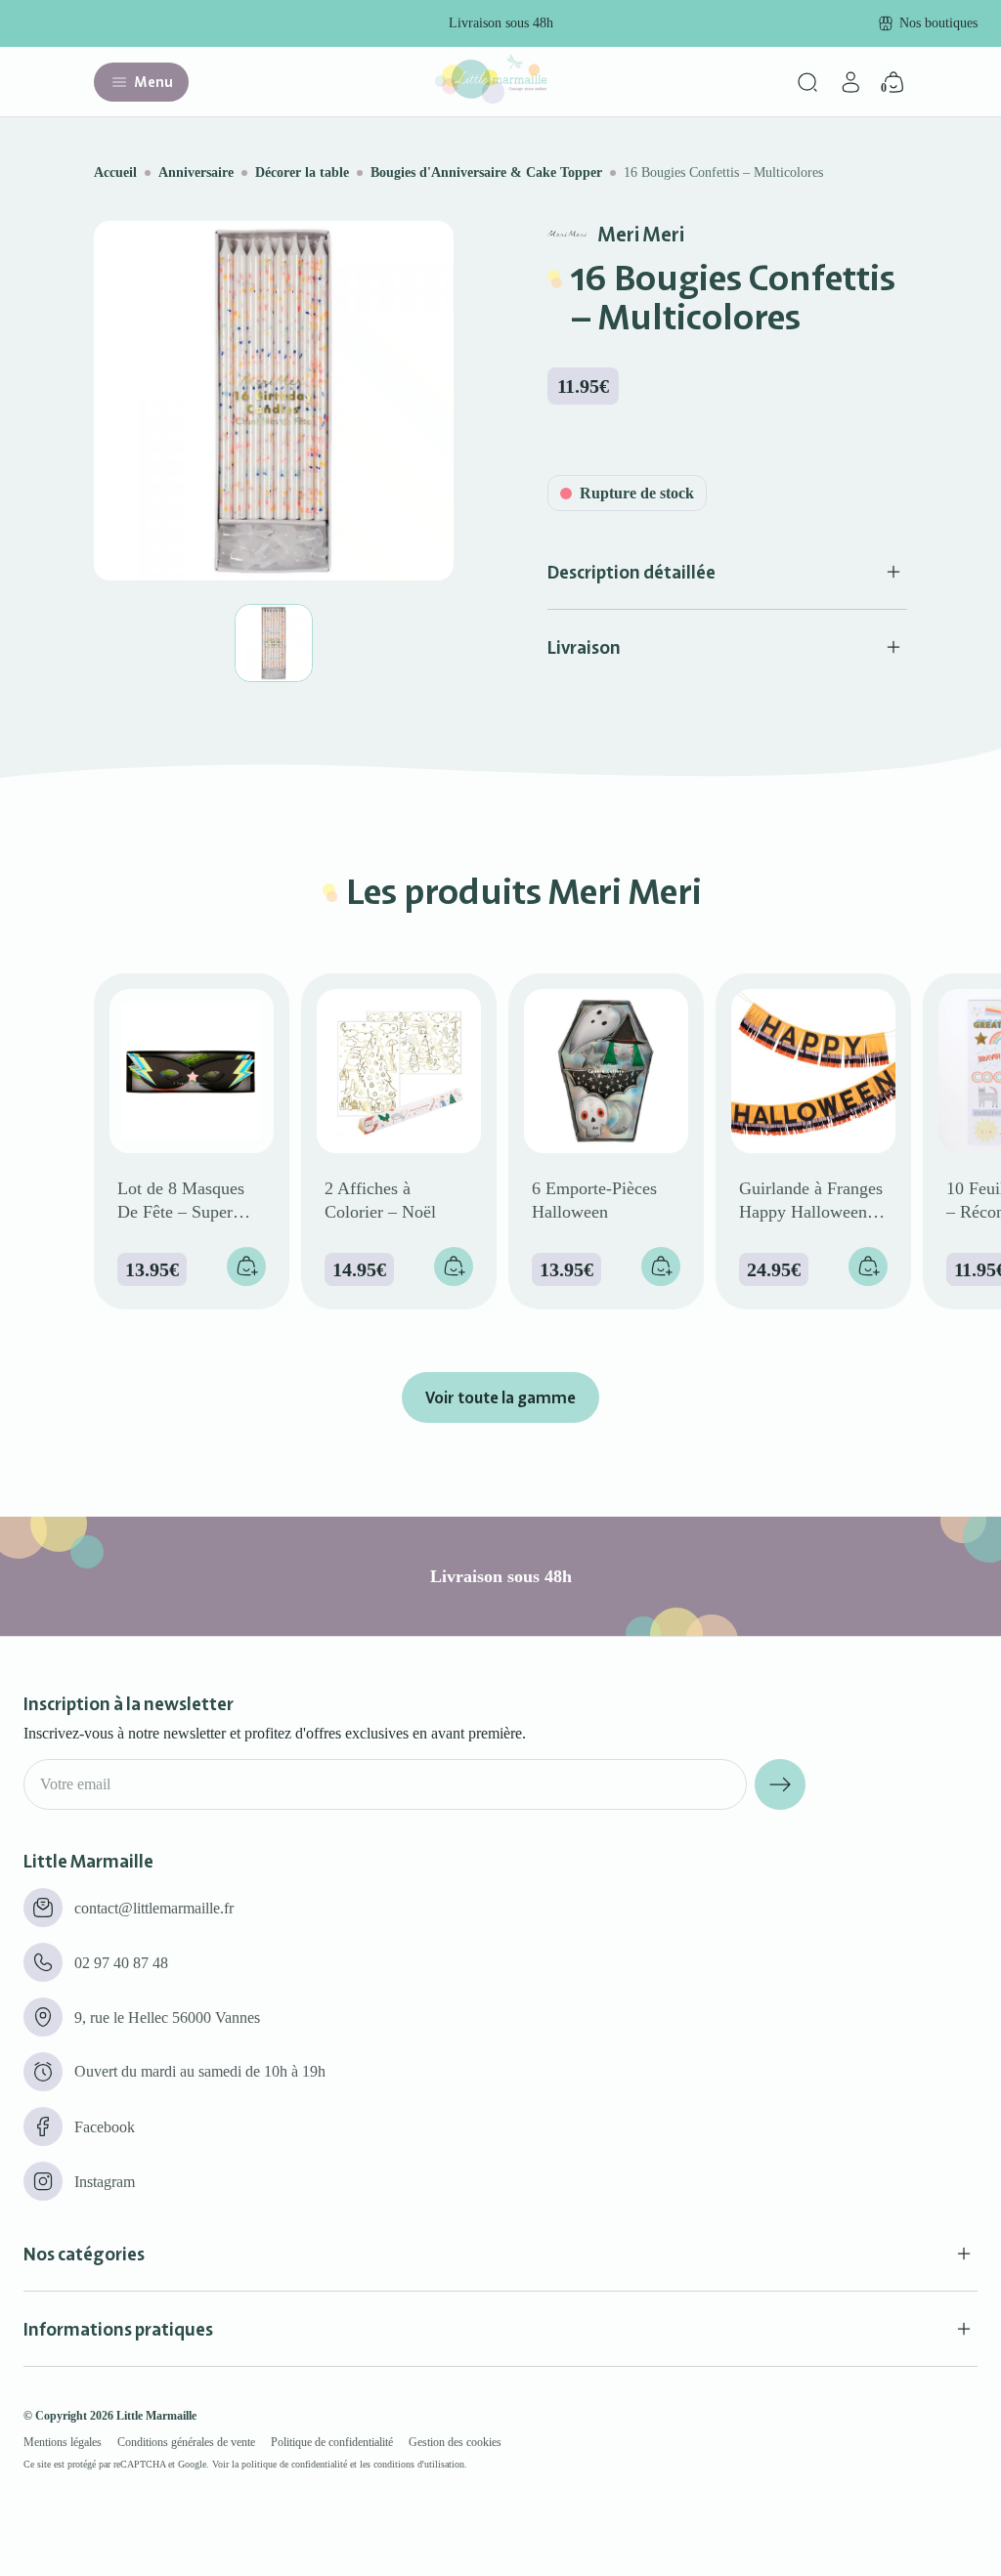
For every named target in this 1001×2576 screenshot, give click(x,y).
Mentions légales (63, 2442)
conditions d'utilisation (419, 2464)
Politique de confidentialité (332, 2442)
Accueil (115, 172)
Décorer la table (302, 172)
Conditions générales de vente (186, 2442)
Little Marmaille (156, 2416)
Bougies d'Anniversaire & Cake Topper (486, 172)
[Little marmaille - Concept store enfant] (491, 98)
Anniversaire (196, 172)
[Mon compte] (850, 82)
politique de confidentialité (294, 2464)
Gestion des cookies (455, 2442)
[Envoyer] (780, 1784)
